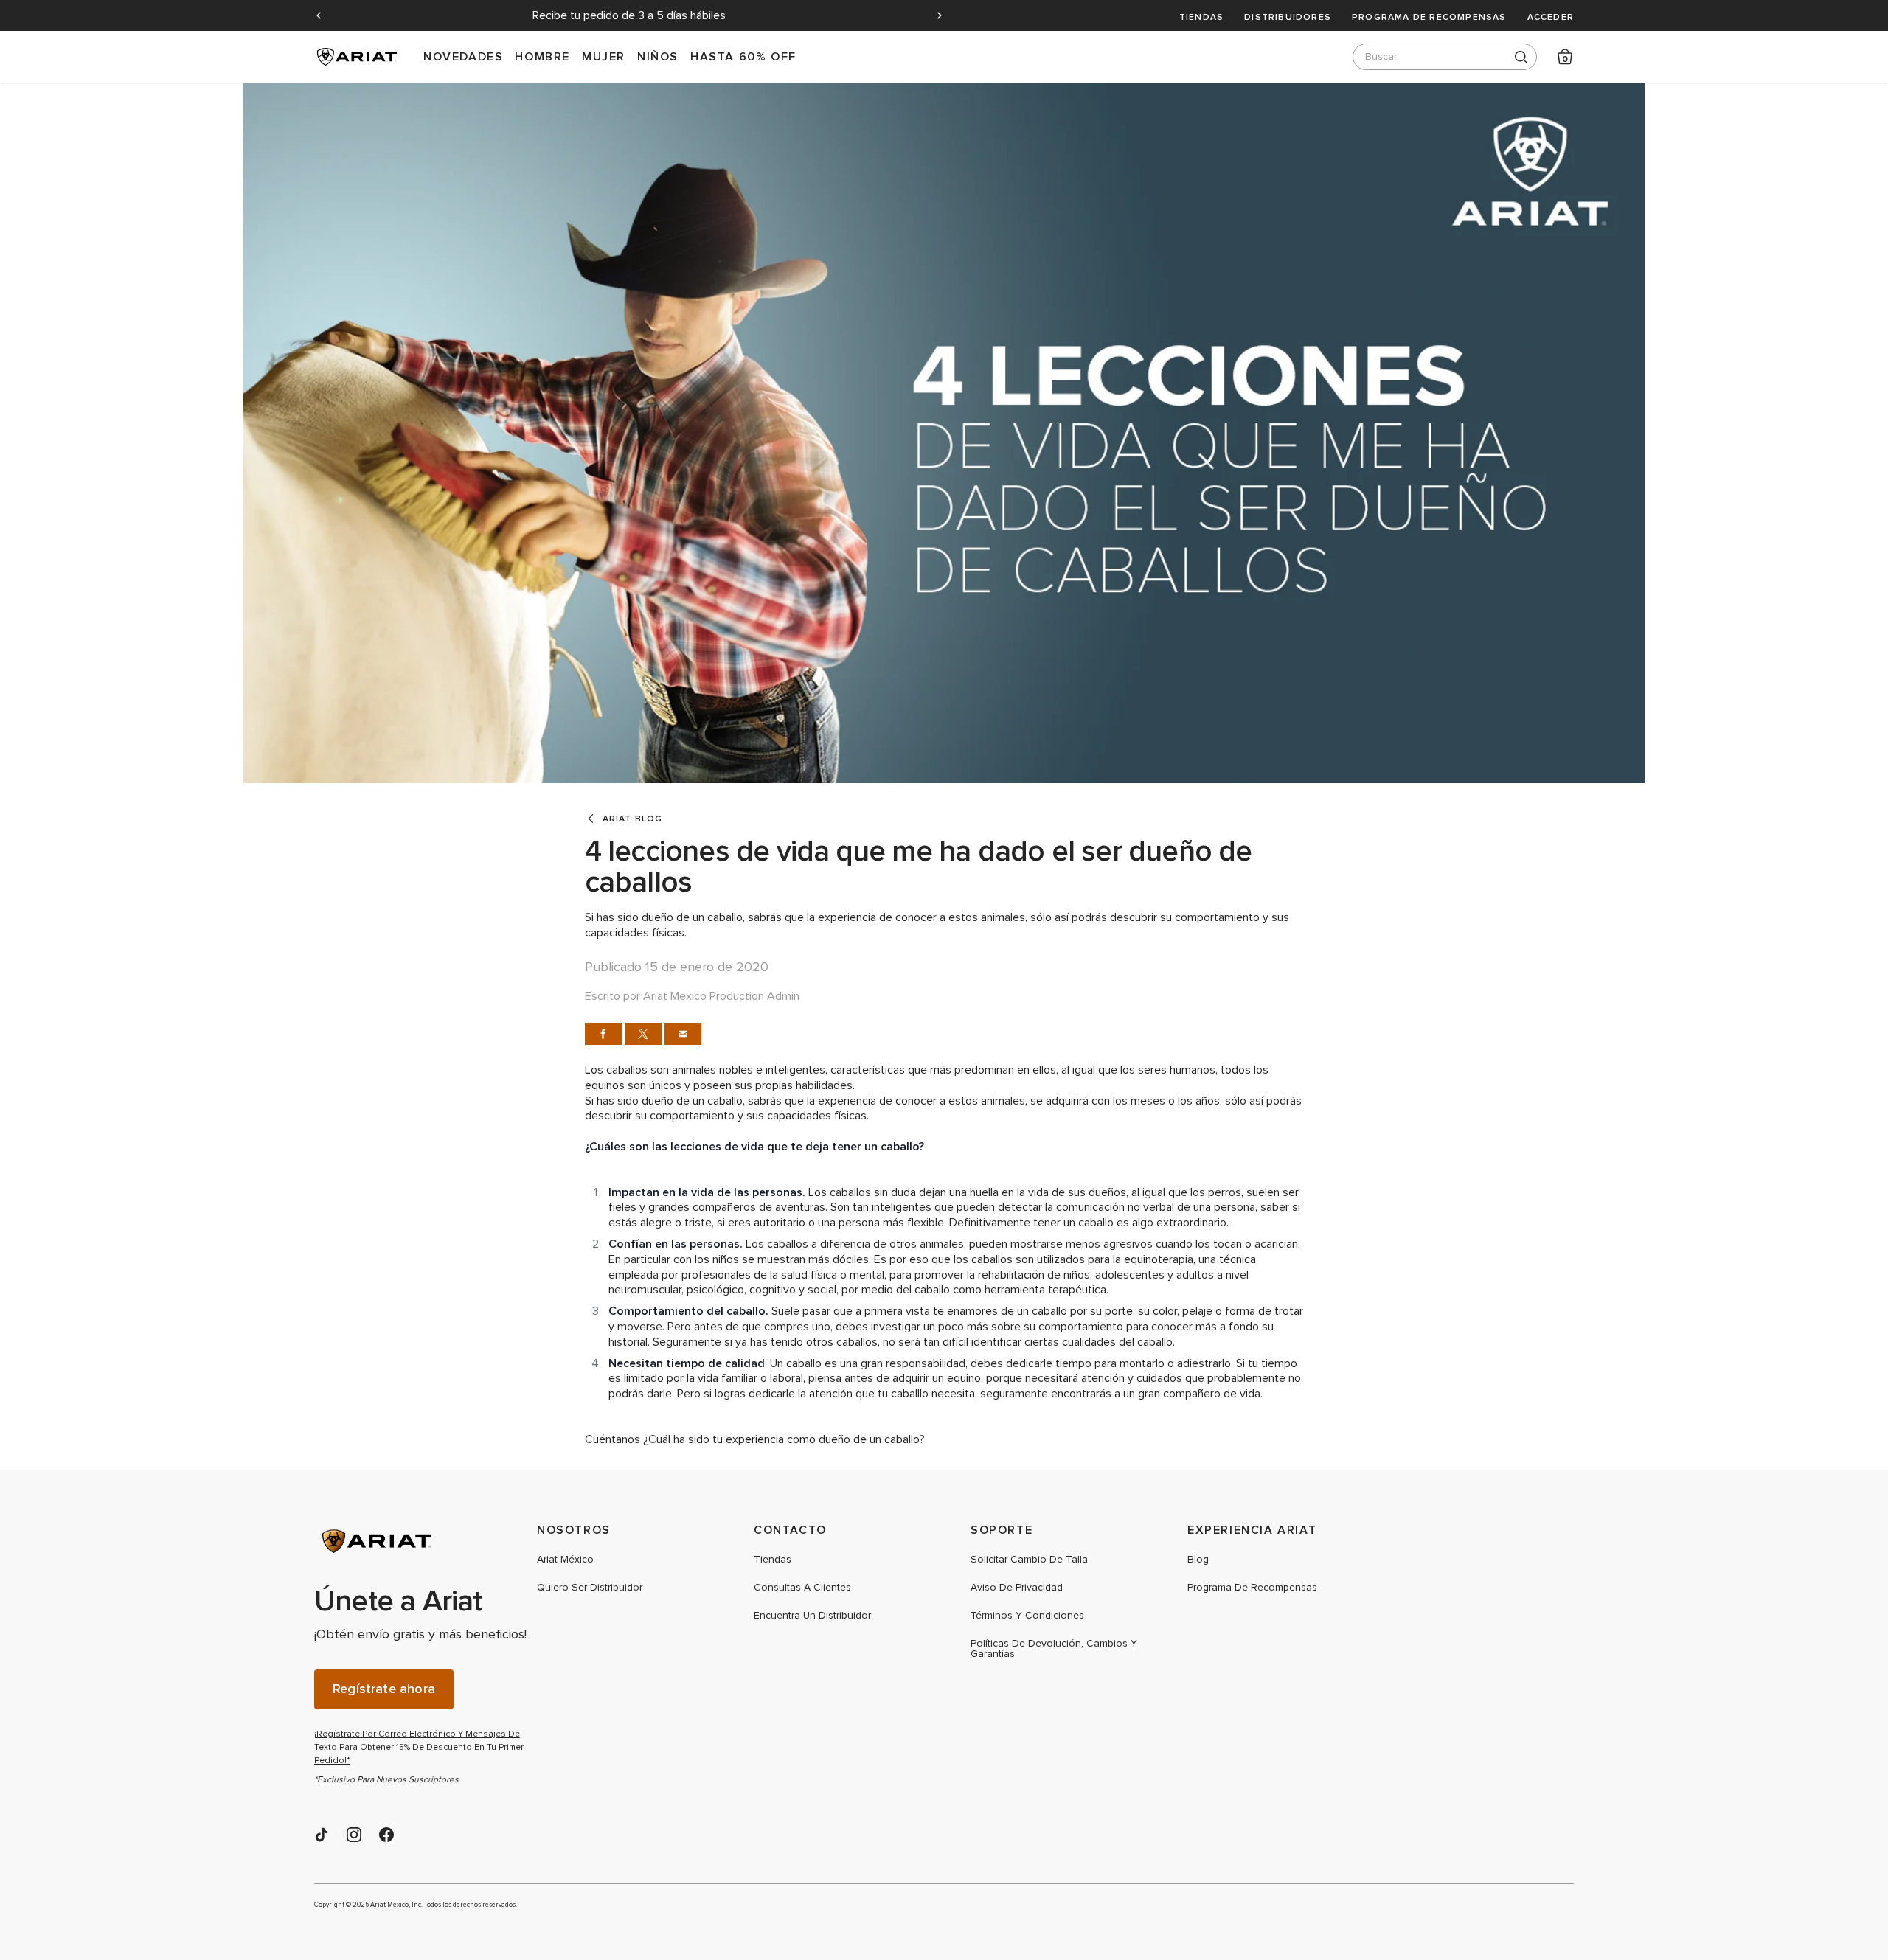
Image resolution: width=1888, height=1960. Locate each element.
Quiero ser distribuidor (590, 1588)
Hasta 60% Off (743, 56)
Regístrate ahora (384, 1689)
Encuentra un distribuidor (812, 1616)
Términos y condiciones (1027, 1616)
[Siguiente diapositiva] (940, 15)
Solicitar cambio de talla (1029, 1560)
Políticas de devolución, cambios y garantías (1054, 1649)
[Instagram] (354, 1835)
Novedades (463, 56)
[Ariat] (425, 1541)
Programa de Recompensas (1429, 17)
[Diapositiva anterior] (319, 15)
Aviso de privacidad (1017, 1588)
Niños (658, 56)
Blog (1198, 1560)
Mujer (604, 56)
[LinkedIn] (322, 1835)
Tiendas (1201, 17)
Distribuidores (1288, 17)
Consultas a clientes (802, 1588)
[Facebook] (386, 1835)
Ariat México (565, 1560)
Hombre (542, 56)
